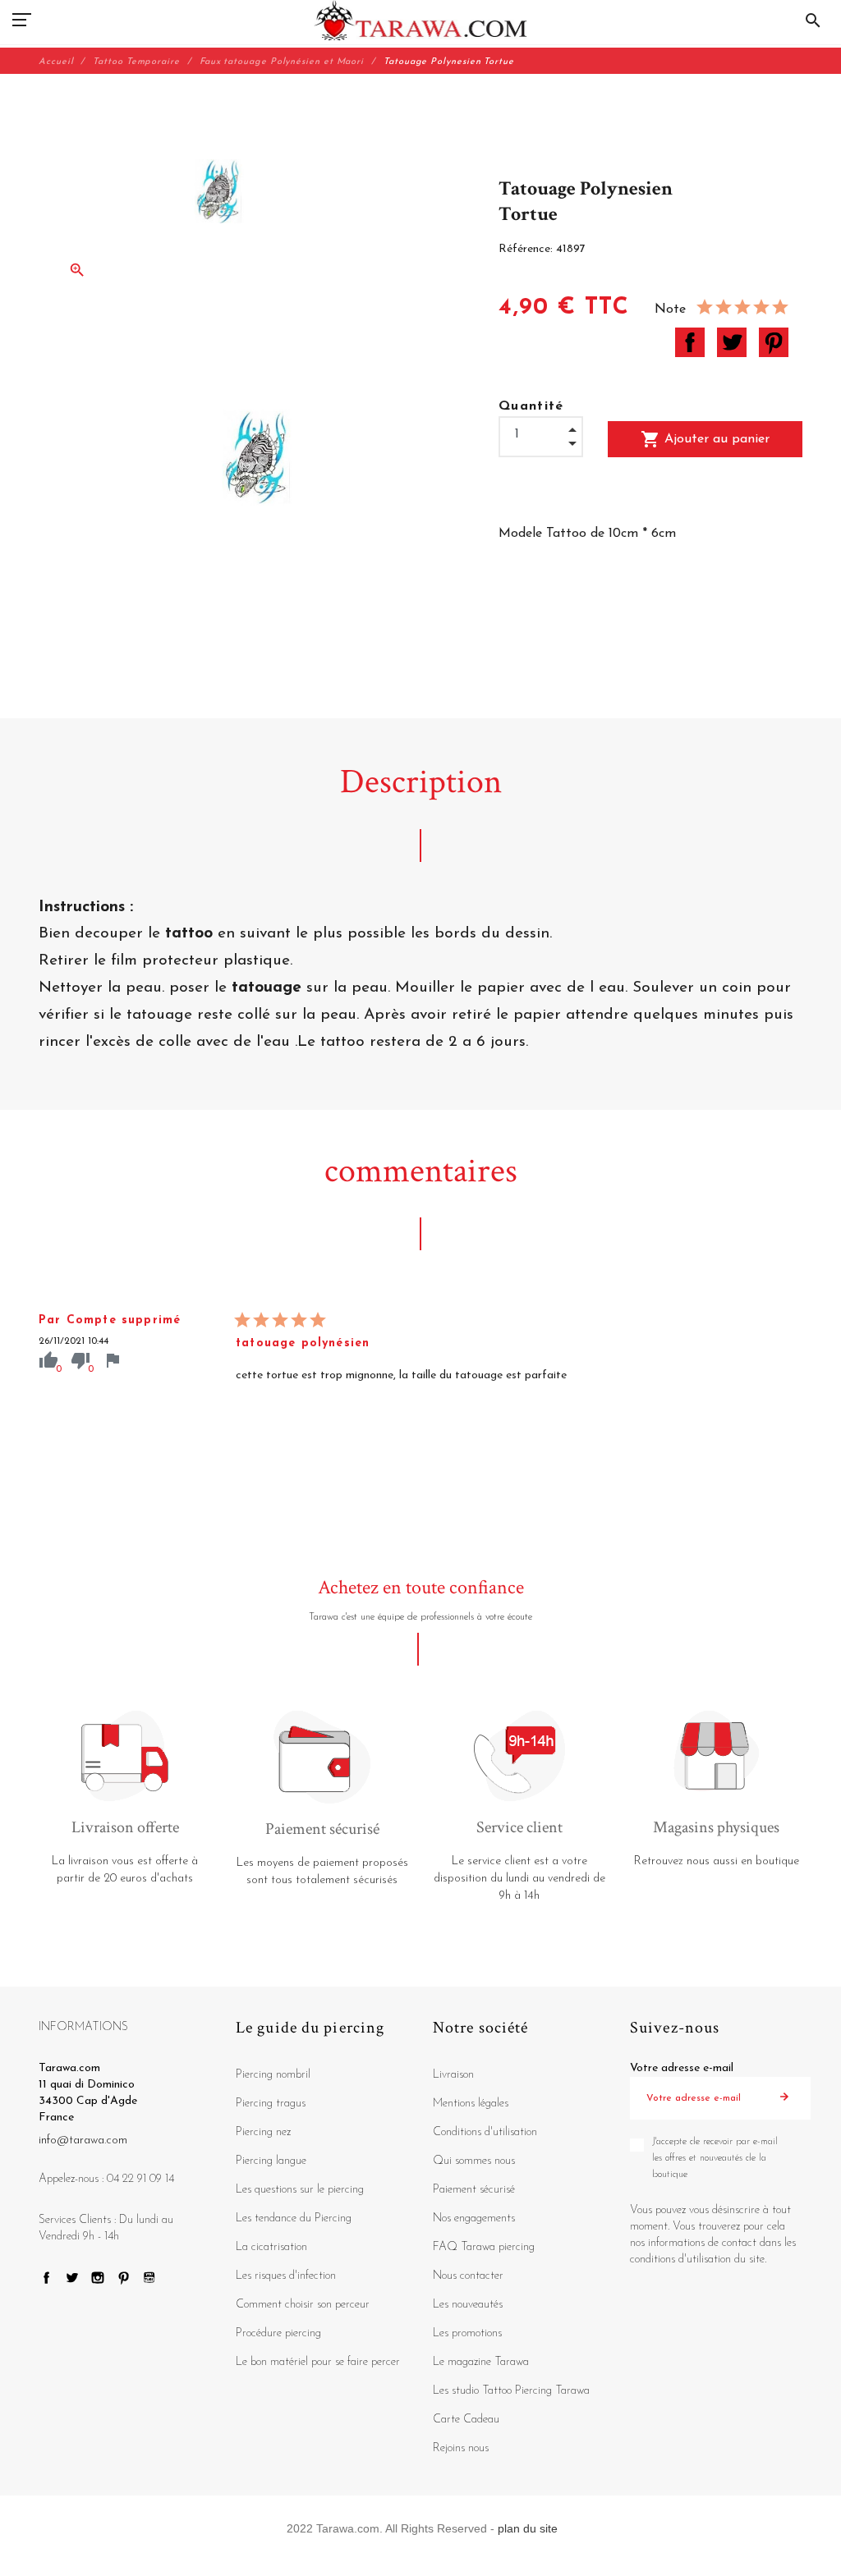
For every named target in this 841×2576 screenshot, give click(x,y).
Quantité (531, 406)
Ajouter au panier (705, 439)
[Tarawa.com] (421, 21)
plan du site (528, 2528)
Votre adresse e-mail (682, 2068)
